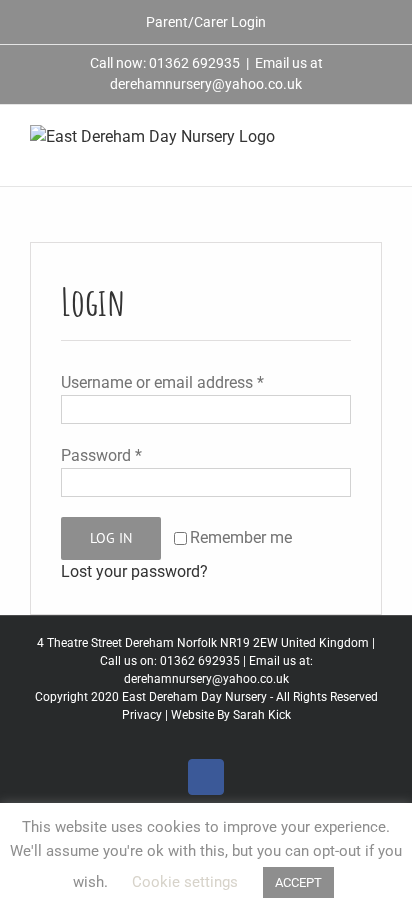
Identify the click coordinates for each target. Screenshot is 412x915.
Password (101, 455)
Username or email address (162, 382)
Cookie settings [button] (185, 882)
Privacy (142, 715)
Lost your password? (134, 571)
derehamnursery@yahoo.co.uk (206, 679)
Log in (111, 538)
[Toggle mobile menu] (374, 135)
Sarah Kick (262, 715)
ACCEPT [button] (298, 882)
